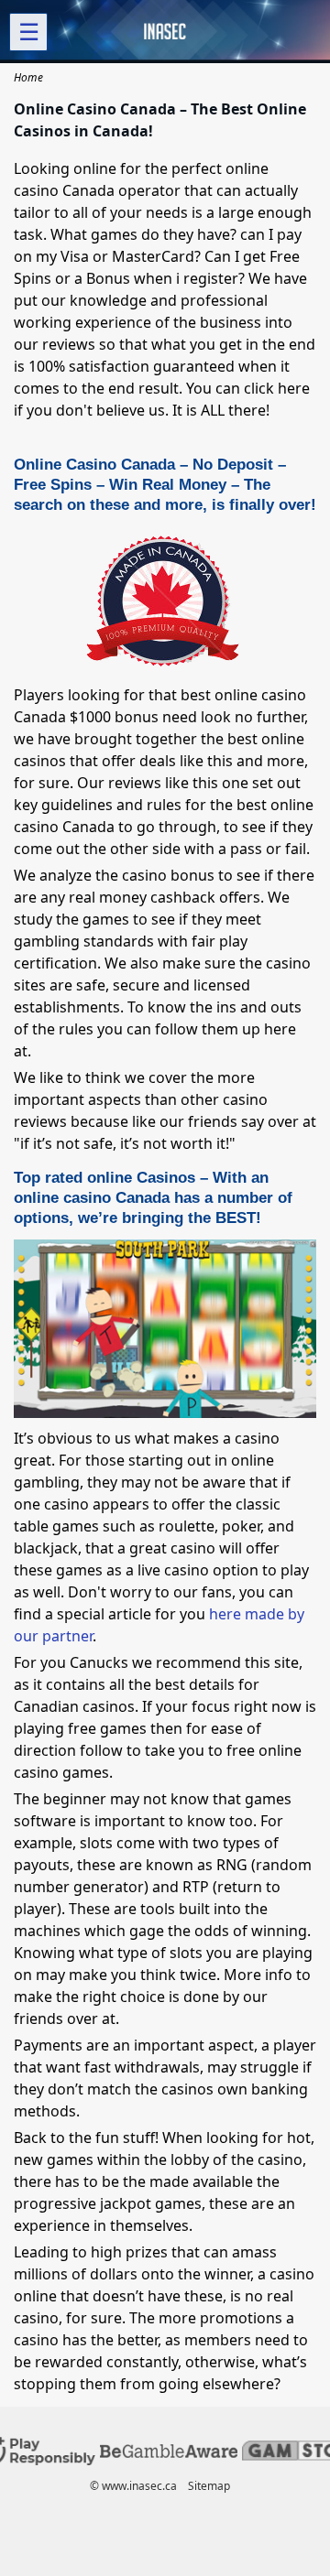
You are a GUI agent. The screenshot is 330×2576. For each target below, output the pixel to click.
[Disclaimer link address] (169, 2454)
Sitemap (209, 2486)
